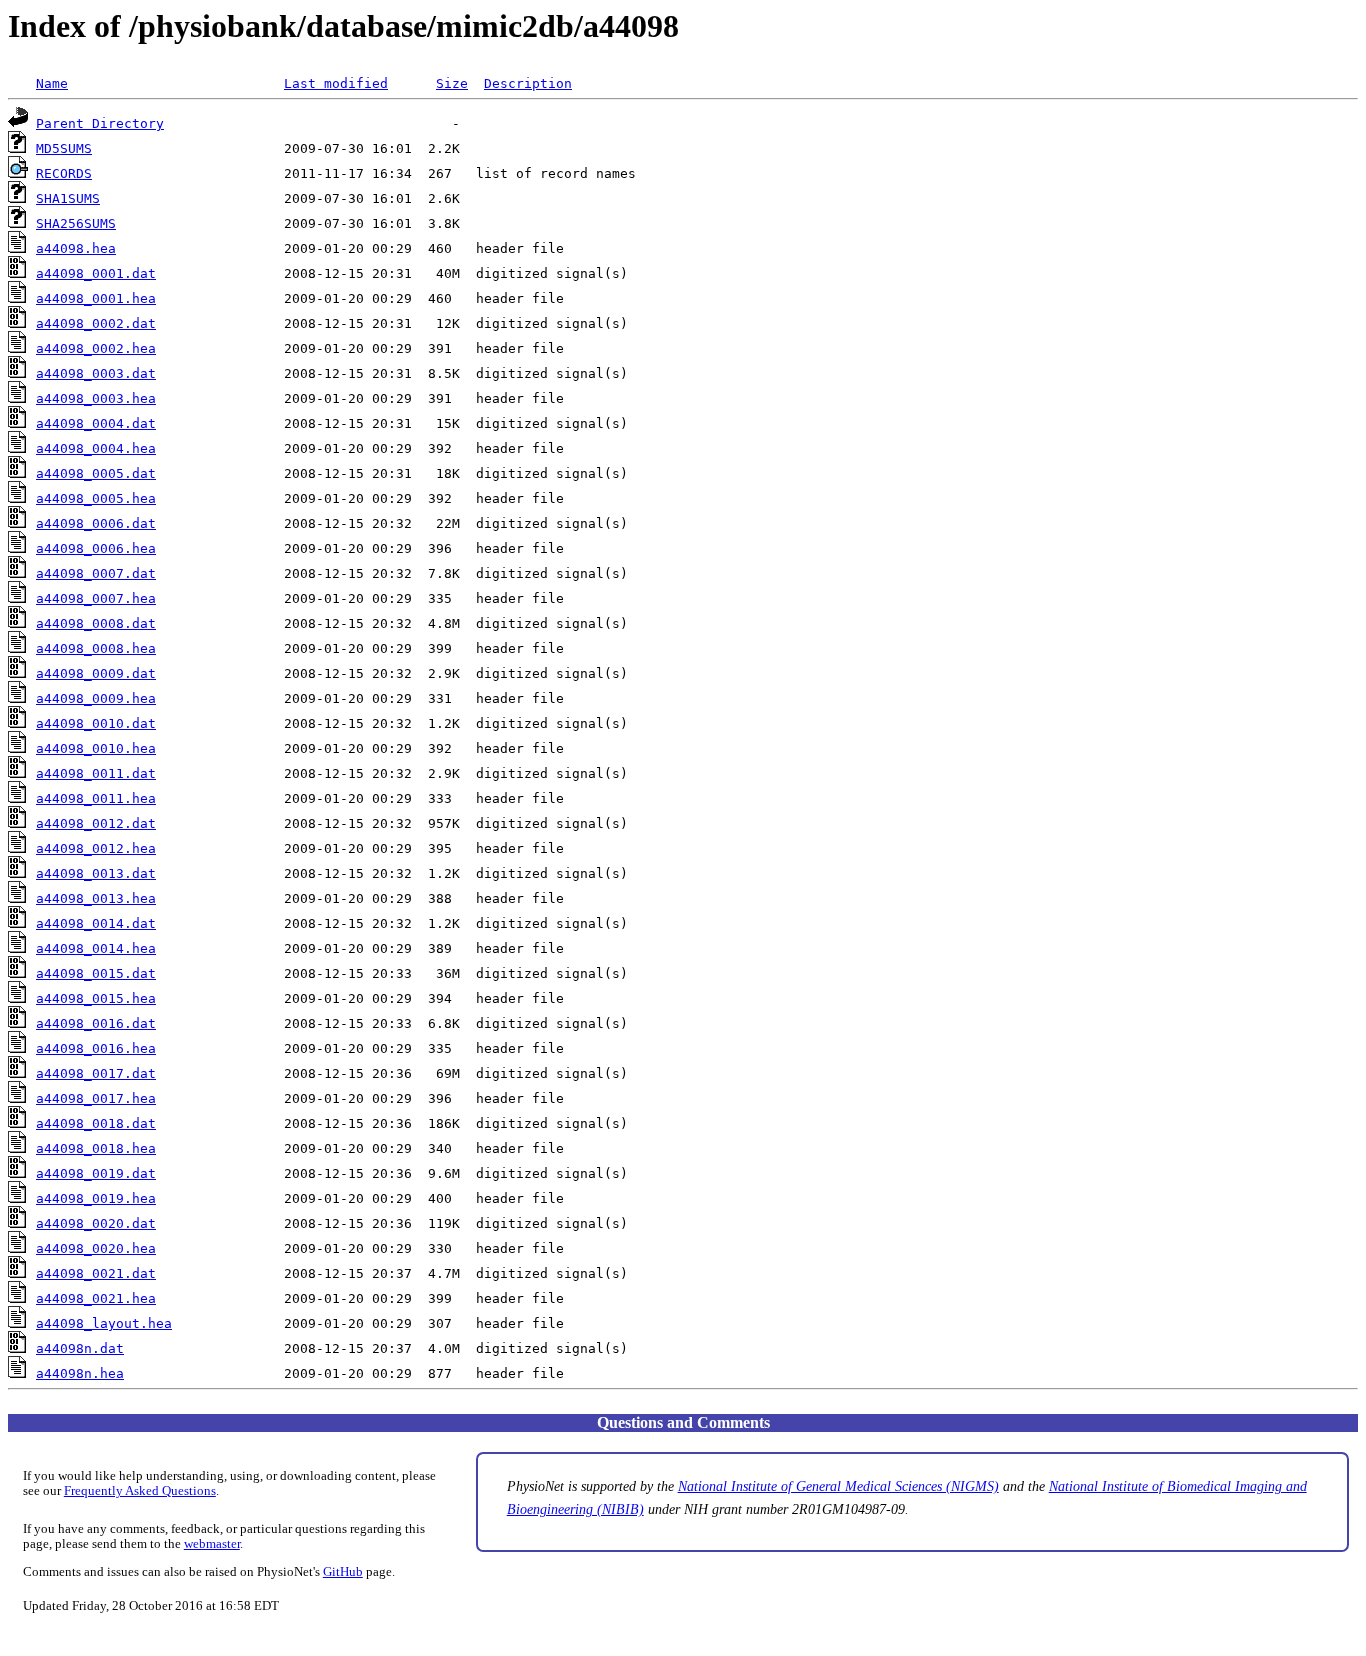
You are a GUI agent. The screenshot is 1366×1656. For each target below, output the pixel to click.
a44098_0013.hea (96, 898)
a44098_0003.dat (96, 373)
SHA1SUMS (68, 198)
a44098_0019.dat (96, 1173)
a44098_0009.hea (96, 698)
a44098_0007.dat (96, 573)
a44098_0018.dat (96, 1123)
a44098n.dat (80, 1348)
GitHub (343, 1572)
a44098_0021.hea (96, 1298)
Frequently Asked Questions (140, 1491)
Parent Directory (100, 123)
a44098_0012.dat (96, 823)
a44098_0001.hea (96, 298)
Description (528, 83)
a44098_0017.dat (96, 1073)
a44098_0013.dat (96, 873)
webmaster (212, 1544)
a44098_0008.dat (96, 623)
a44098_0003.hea (96, 398)
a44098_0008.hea (96, 648)
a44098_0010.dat (96, 723)
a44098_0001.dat (96, 273)
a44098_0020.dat (96, 1223)
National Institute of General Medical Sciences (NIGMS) (838, 1486)
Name (52, 83)
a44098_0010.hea (96, 748)
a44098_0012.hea (96, 848)
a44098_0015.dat (96, 973)
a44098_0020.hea (96, 1248)
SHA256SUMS (76, 223)
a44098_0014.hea (96, 948)
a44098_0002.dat (96, 323)
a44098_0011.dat (96, 773)
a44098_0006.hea (96, 548)
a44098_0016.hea (96, 1048)
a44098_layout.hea (104, 1323)
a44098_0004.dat (96, 423)
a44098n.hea (80, 1373)
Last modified (336, 83)
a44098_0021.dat (96, 1273)
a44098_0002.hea (96, 348)
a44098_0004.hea (96, 448)
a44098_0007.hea (96, 598)
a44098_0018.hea (96, 1148)
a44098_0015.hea (96, 998)
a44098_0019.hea (96, 1198)
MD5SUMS (64, 148)
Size (452, 83)
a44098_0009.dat (96, 673)
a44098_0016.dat (96, 1023)
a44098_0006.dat (96, 523)
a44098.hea (76, 248)
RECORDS (64, 173)
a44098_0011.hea (96, 798)
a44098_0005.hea (96, 498)
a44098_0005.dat (96, 473)
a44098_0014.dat (96, 923)
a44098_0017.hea (96, 1098)
